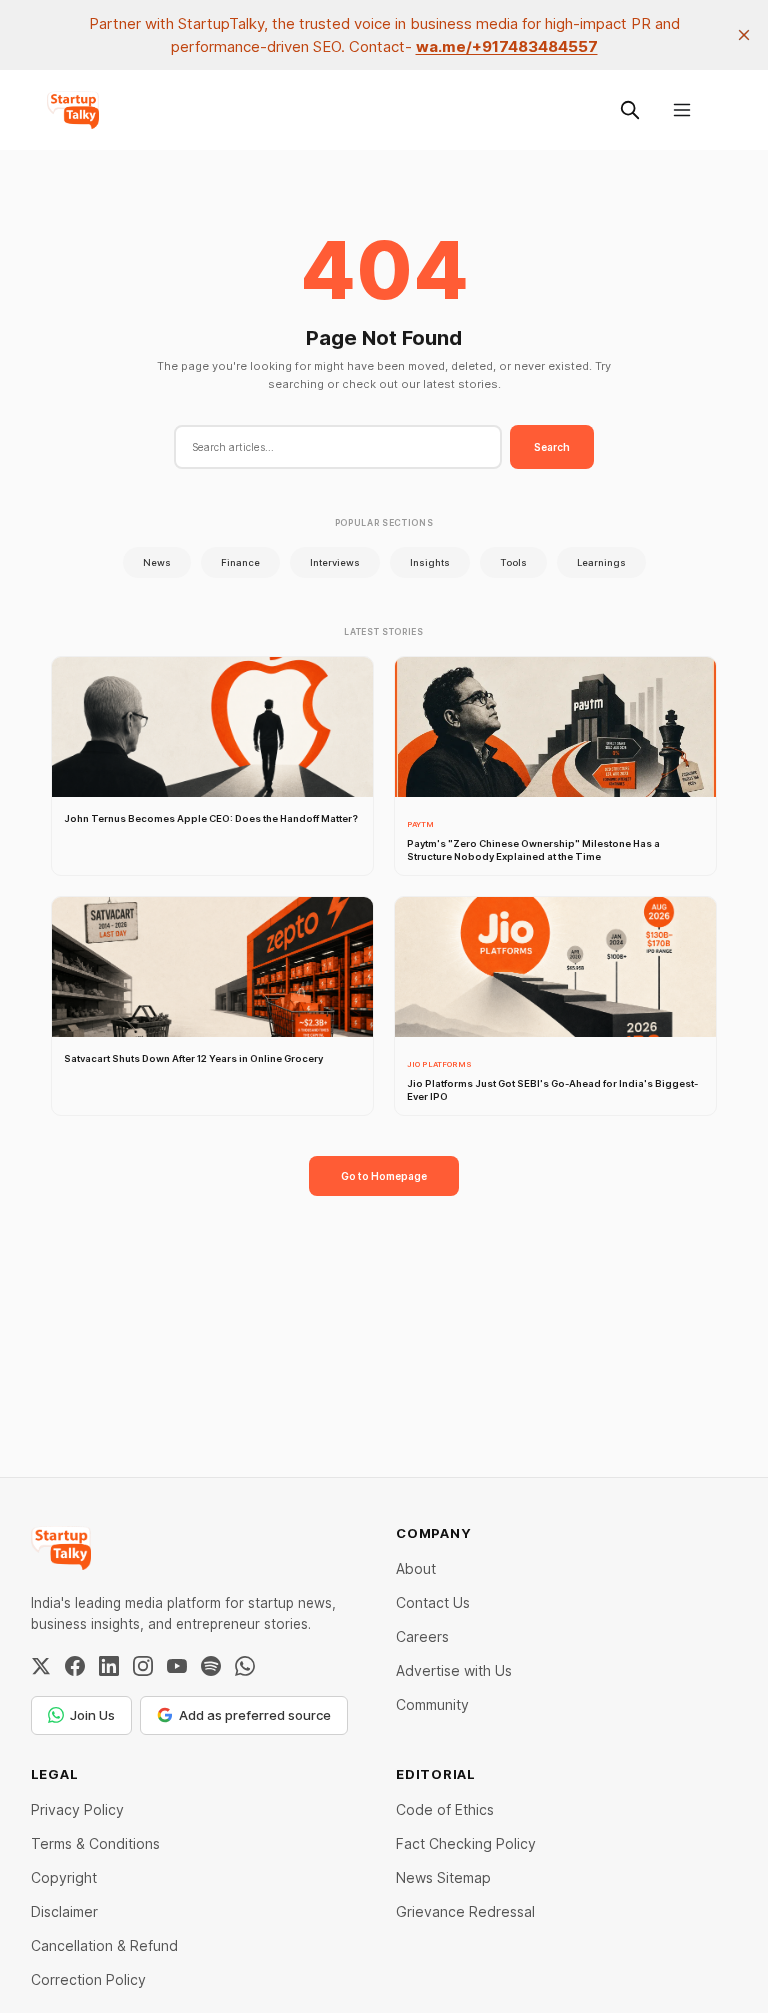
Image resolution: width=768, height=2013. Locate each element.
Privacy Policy (77, 1809)
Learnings (601, 562)
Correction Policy (88, 1979)
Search (552, 447)
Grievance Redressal (465, 1911)
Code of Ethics (445, 1809)
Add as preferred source (255, 1715)
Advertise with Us (454, 1670)
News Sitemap (443, 1877)
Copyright (64, 1877)
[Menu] (682, 110)
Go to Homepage (384, 1176)
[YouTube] (177, 1666)
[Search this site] (630, 110)
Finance (240, 562)
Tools (513, 562)
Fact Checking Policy (466, 1843)
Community (432, 1704)
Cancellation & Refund (104, 1945)
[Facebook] (75, 1666)
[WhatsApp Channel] (245, 1666)
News (157, 562)
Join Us (92, 1715)
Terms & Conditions (95, 1843)
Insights (430, 562)
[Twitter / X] (41, 1666)
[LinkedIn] (109, 1666)
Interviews (335, 562)
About (416, 1568)
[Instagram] (143, 1666)
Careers (422, 1636)
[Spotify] (211, 1666)
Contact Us (433, 1602)
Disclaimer (64, 1911)
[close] (744, 35)
